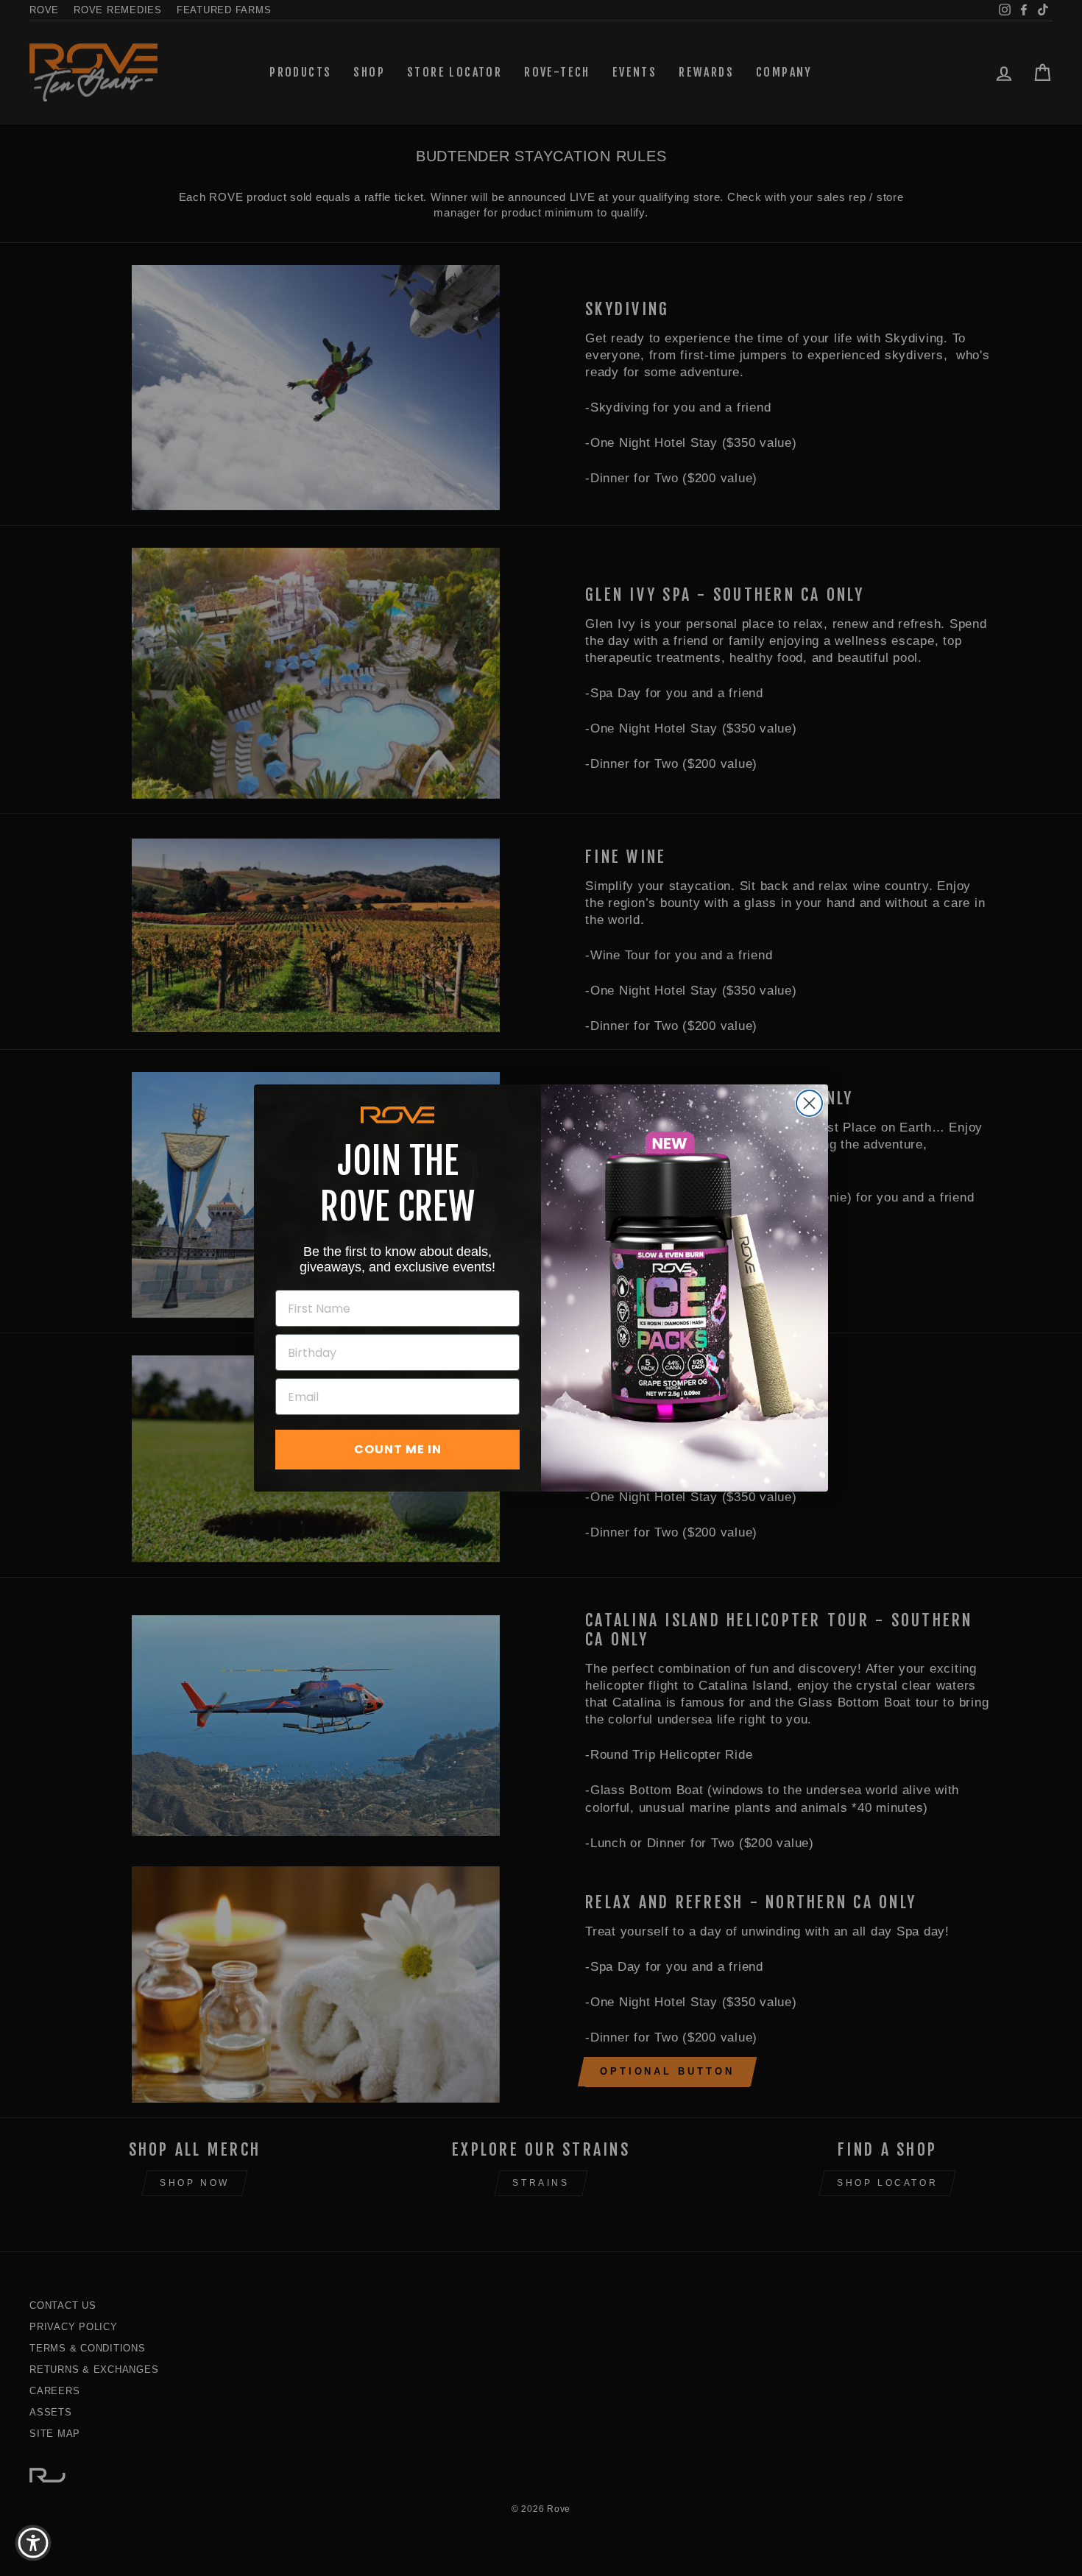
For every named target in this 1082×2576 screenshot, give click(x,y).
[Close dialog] (809, 1103)
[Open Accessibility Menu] (33, 2543)
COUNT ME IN (398, 1449)
